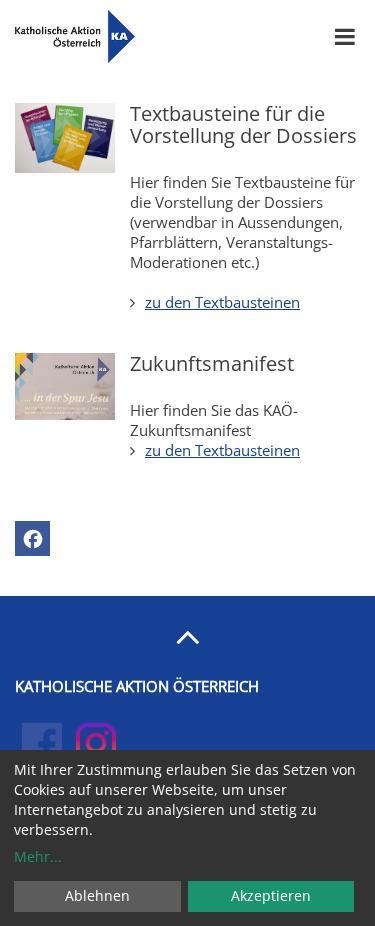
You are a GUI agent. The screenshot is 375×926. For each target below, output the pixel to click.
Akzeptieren (271, 895)
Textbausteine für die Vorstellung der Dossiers (243, 124)
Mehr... (38, 856)
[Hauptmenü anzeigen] (345, 37)
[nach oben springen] (187, 636)
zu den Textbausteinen (222, 302)
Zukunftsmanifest (212, 363)
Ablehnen (97, 895)
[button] (32, 538)
